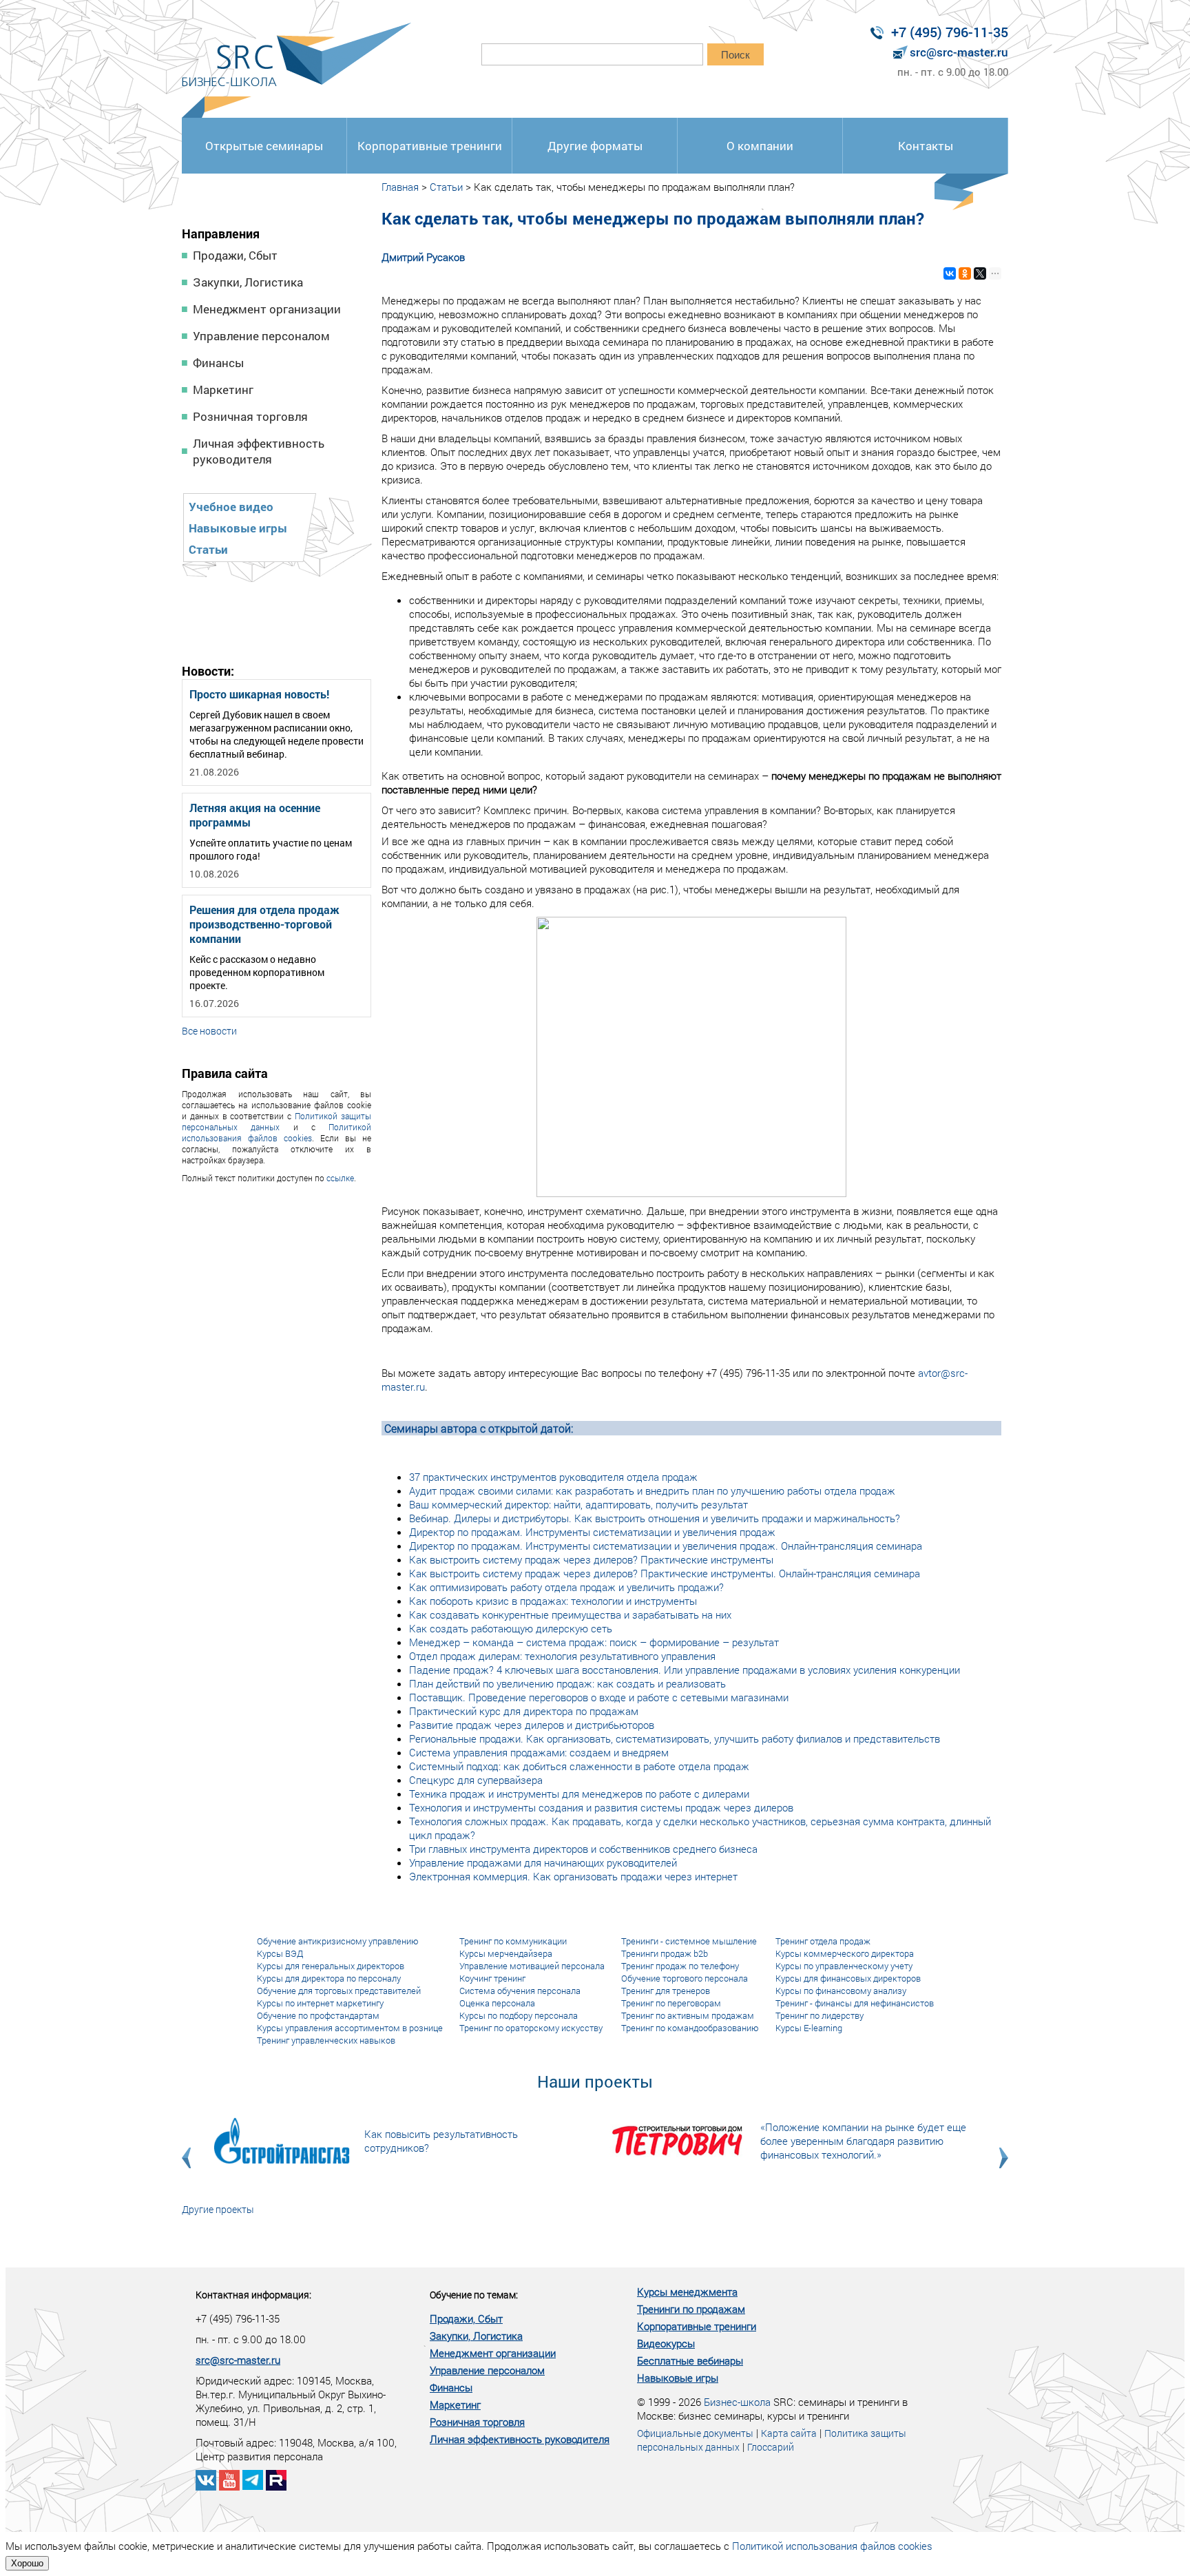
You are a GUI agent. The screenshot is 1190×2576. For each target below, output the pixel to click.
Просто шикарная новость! (259, 694)
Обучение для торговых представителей (339, 1991)
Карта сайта (789, 2433)
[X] (980, 273)
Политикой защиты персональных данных (276, 1121)
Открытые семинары (264, 146)
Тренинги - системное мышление (689, 1941)
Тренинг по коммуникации (513, 1941)
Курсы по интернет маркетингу (320, 2003)
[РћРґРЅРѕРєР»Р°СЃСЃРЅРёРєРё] (965, 273)
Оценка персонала (497, 2003)
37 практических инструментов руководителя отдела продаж (553, 1477)
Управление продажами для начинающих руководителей (543, 1862)
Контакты (926, 146)
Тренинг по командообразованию (690, 2028)
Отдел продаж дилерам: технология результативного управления (562, 1656)
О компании (760, 146)
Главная (400, 187)
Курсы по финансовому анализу (841, 1991)
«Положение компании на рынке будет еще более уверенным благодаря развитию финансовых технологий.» (863, 2141)
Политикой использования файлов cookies (276, 1132)
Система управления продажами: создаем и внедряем (539, 1752)
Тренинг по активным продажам (688, 2015)
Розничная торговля (250, 416)
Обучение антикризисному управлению (338, 1941)
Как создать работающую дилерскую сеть (511, 1628)
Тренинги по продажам (691, 2309)
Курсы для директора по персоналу (329, 1978)
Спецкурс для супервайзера (476, 1780)
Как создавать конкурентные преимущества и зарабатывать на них (570, 1614)
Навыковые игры (238, 528)
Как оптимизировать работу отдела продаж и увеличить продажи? (566, 1587)
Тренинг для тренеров (666, 1991)
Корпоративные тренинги (430, 146)
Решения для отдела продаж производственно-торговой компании (264, 924)
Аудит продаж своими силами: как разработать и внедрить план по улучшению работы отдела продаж (652, 1490)
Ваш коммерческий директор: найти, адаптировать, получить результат (578, 1504)
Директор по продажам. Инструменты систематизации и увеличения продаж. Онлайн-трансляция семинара (666, 1546)
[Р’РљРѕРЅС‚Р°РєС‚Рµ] (950, 273)
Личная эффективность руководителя (259, 451)
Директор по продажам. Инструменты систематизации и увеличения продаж (592, 1532)
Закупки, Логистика (248, 282)
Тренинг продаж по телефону (680, 1966)
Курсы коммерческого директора (845, 1953)
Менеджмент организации (267, 309)
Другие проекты (218, 2209)
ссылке (340, 1178)
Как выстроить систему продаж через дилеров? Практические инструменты (591, 1559)
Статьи (208, 549)
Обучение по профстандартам (318, 2015)
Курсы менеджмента (687, 2292)
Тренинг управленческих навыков (326, 2040)
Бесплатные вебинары (690, 2360)
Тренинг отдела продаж (823, 1941)
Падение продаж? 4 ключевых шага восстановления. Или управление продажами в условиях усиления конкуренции (685, 1670)
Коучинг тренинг (492, 1978)
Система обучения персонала (520, 1991)
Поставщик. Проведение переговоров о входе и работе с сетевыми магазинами (599, 1697)
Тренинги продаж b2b (665, 1953)
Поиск (735, 55)
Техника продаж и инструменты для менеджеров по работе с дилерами (579, 1794)
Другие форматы (595, 146)
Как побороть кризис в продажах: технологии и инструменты (553, 1601)
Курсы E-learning (809, 2028)
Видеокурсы (666, 2343)
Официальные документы (695, 2433)
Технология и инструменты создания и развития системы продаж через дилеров (601, 1807)
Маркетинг (223, 389)
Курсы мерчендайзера (506, 1953)
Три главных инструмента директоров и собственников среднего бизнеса (583, 1849)
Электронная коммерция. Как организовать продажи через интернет (573, 1876)
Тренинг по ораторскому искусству (531, 2028)
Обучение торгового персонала (685, 1978)
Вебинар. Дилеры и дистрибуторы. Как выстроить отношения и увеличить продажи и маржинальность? (655, 1518)
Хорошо (27, 2563)
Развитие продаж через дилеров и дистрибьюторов (532, 1725)
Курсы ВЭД (280, 1953)
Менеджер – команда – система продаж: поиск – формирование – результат (594, 1642)
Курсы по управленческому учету (844, 1966)
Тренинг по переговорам (671, 2003)
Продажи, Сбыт (235, 255)
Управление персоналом (261, 336)
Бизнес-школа (737, 2402)
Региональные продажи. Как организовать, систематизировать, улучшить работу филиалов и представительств (675, 1738)
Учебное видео (231, 507)
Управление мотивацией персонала (532, 1966)
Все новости (209, 1031)
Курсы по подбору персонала (519, 2015)
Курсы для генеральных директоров (331, 1966)
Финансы (218, 363)
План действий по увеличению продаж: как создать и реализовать (567, 1683)
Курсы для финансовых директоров (848, 1978)
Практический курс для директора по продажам (524, 1711)
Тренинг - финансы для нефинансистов (855, 2003)
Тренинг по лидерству (820, 2015)
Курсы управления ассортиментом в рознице (350, 2028)
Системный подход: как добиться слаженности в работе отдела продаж (579, 1766)
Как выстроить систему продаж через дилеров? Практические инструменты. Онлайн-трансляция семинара (665, 1573)
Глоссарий (771, 2447)
